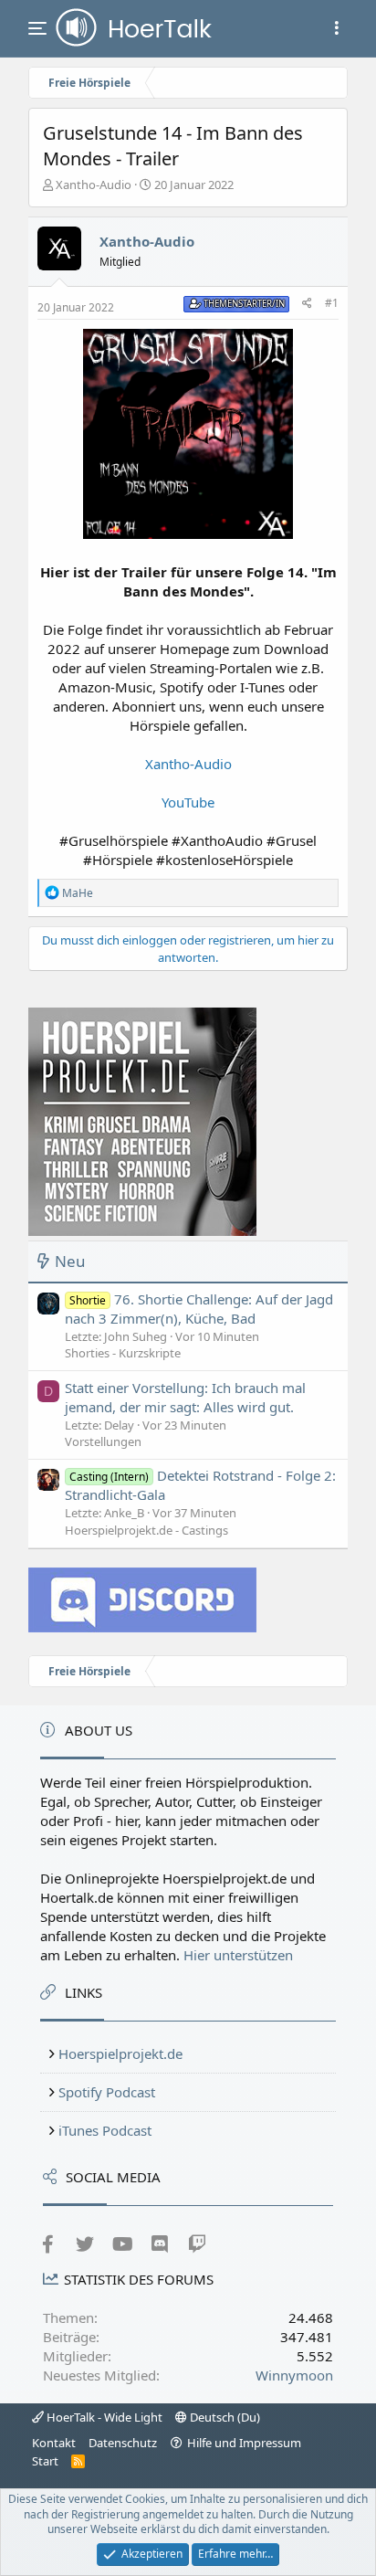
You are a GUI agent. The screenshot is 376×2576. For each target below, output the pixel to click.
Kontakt (54, 2443)
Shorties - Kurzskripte (123, 1353)
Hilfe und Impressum (244, 2443)
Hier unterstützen (238, 1955)
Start (45, 2461)
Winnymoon (294, 2375)
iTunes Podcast (105, 2130)
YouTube (188, 802)
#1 (332, 303)
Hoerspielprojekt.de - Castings (146, 1530)
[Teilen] (307, 304)
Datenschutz (123, 2443)
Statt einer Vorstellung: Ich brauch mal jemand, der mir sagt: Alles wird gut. (185, 1397)
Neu (70, 1261)
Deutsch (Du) (224, 2417)
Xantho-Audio (94, 185)
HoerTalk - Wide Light (103, 2417)
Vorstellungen (103, 1441)
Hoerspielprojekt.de (120, 2053)
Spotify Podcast (107, 2092)
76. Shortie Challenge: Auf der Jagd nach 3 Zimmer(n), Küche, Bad (199, 1309)
